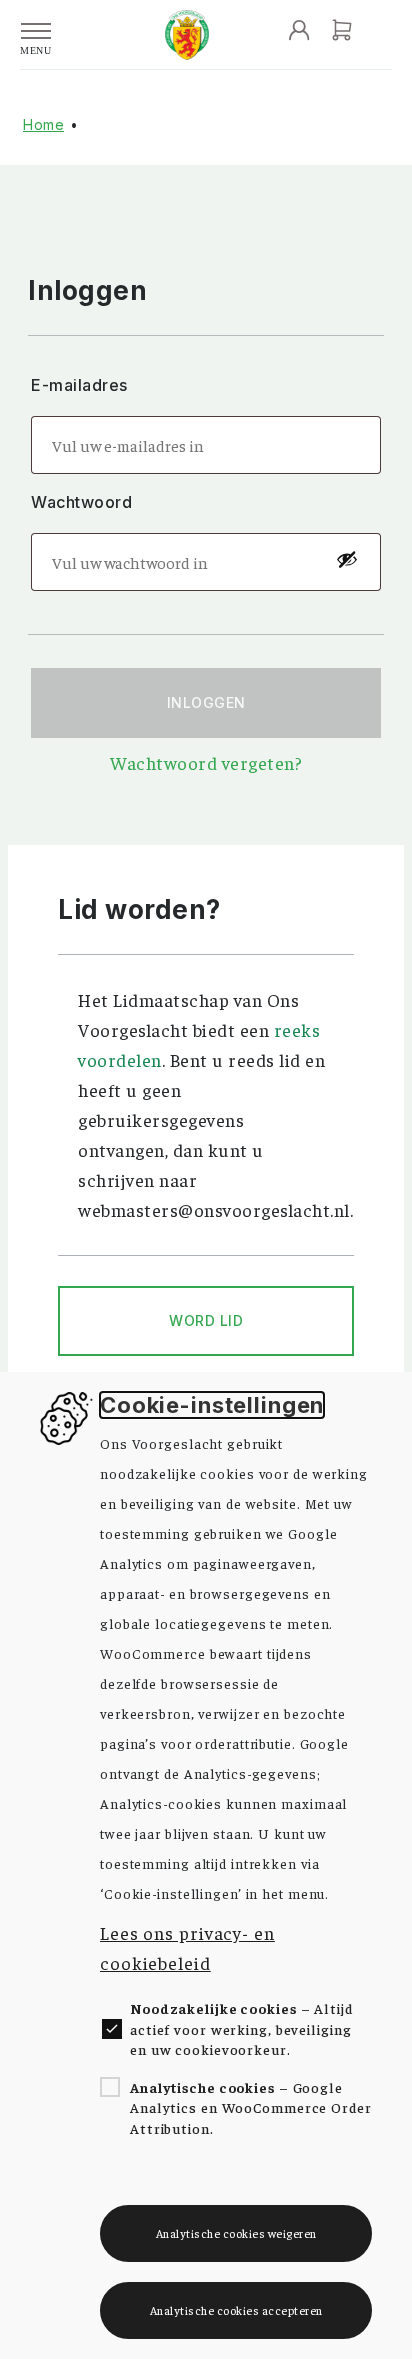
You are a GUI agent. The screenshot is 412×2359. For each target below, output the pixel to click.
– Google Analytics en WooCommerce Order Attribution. (251, 2107)
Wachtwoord (84, 502)
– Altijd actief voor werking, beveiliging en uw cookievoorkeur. (241, 2028)
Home (43, 124)
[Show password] (346, 558)
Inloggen (206, 702)
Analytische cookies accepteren (236, 2310)
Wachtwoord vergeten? (206, 762)
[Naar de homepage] (187, 35)
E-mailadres (81, 385)
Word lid (206, 1320)
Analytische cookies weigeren (236, 2233)
